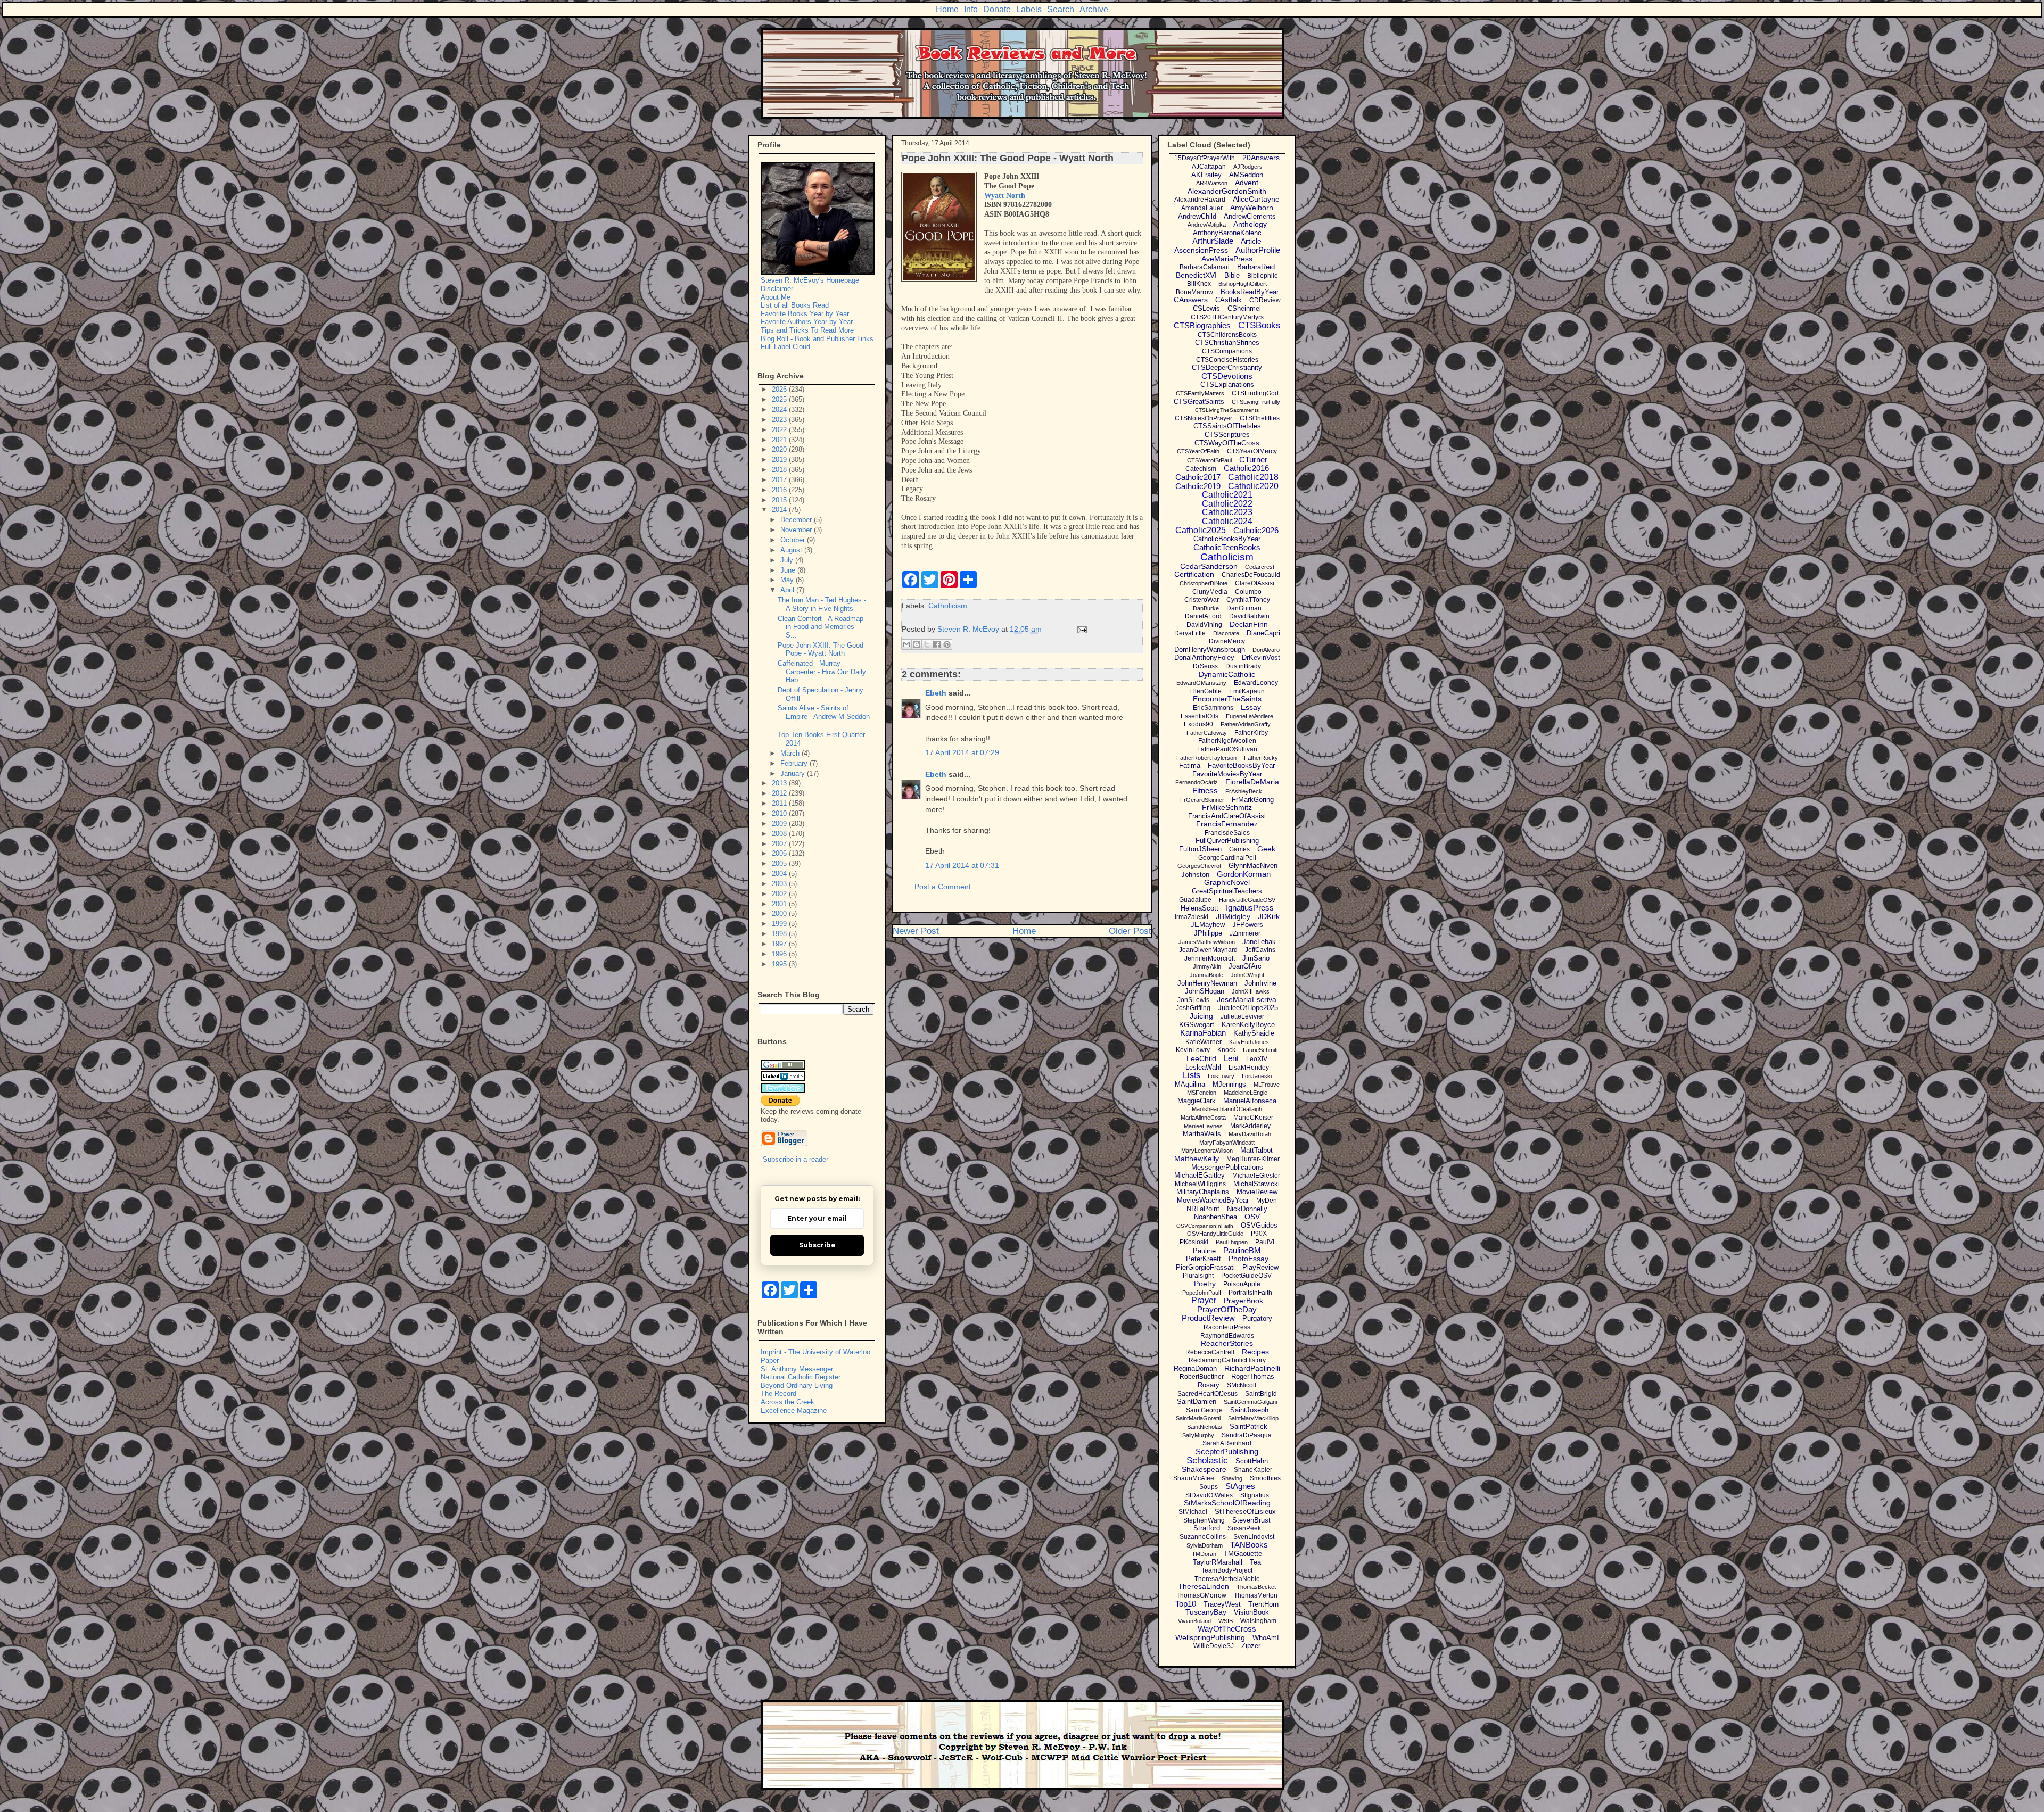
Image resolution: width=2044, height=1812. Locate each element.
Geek (1266, 849)
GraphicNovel (1227, 882)
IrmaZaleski (1192, 917)
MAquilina (1190, 1084)
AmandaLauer (1202, 208)
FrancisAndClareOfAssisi (1227, 816)
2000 (780, 913)
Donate (997, 9)
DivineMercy (1227, 641)
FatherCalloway (1207, 733)
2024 (780, 409)
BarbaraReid (1256, 267)
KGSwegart (1197, 1025)
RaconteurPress (1227, 1327)
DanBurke (1206, 608)
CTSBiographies (1202, 325)
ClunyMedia (1210, 592)
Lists (1192, 1075)
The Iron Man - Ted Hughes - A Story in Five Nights (822, 604)
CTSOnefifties (1260, 418)
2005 (780, 863)
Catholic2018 (1253, 477)
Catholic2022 (1227, 504)
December (797, 520)
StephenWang (1204, 1520)
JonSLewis (1193, 1000)
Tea (1255, 1562)
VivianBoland (1194, 1621)
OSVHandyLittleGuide (1215, 1234)
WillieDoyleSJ (1214, 1646)
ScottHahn (1252, 1461)
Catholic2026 (1256, 530)
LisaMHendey (1249, 1068)
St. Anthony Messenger (797, 1369)
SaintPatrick (1248, 1426)
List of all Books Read (795, 305)
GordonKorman (1244, 874)
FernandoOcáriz (1197, 782)
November (797, 530)
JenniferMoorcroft (1210, 958)
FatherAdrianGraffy (1246, 724)
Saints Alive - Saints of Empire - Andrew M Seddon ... (824, 716)
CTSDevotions (1227, 376)
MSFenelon (1202, 1093)
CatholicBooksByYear (1227, 539)
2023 (780, 420)
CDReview (1265, 300)
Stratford (1207, 1528)
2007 (780, 844)
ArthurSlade (1213, 241)
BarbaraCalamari (1205, 267)
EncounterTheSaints (1227, 699)
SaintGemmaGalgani (1250, 1402)
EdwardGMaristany (1201, 683)
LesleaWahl (1203, 1067)
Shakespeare (1204, 1469)
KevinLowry (1193, 1050)
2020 (780, 449)
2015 (780, 500)
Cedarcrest (1260, 567)
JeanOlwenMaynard (1208, 950)
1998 (780, 934)
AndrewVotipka (1207, 225)
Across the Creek (788, 1402)
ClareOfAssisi (1255, 583)
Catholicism (948, 606)
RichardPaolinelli (1252, 1368)
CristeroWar (1202, 600)
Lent (1231, 1058)
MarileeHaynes (1203, 1126)
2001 (780, 904)
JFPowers (1248, 925)
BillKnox (1199, 284)
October (794, 540)
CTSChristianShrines (1227, 342)
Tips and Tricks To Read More (807, 330)
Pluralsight (1198, 1276)
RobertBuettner (1202, 1377)
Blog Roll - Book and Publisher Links (817, 339)
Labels (1029, 9)
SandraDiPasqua (1247, 1435)
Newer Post (916, 931)
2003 (780, 884)
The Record (778, 1393)
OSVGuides (1259, 1225)
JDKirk (1269, 916)
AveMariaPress (1227, 259)
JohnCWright (1247, 975)
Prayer (1204, 1300)
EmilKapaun (1247, 691)
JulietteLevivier (1242, 1016)
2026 (780, 389)
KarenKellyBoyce (1248, 1025)
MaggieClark (1197, 1101)
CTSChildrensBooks (1227, 335)
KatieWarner (1204, 1042)
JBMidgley (1233, 916)
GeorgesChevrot (1199, 866)
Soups (1209, 1487)
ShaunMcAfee (1194, 1478)
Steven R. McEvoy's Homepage (810, 280)
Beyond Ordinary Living (797, 1385)
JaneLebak (1259, 942)
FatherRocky (1261, 758)
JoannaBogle (1206, 975)
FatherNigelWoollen (1227, 741)
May (788, 580)
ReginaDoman (1195, 1368)
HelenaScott (1200, 908)
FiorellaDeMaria (1252, 782)
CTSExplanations (1227, 384)
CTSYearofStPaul (1209, 460)
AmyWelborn (1252, 208)
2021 (780, 440)
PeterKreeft (1204, 1259)
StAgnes (1240, 1486)
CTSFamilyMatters (1200, 393)
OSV (1252, 1217)
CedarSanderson (1209, 566)
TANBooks (1249, 1545)
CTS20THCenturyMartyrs (1227, 317)
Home (947, 9)
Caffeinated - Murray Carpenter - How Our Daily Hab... (822, 672)
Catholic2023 (1227, 512)
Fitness (1205, 791)
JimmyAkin (1207, 966)
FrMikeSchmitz (1227, 807)
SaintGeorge (1204, 1410)
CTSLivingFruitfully (1256, 402)
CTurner (1253, 460)
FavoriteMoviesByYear (1227, 774)
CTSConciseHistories (1227, 360)
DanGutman (1244, 608)
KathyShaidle (1254, 1033)
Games (1239, 849)
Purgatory (1257, 1318)
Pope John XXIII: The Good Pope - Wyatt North (821, 649)
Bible (1232, 275)
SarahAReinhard (1227, 1443)
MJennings (1229, 1084)
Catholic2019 (1198, 486)
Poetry (1205, 1284)
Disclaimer (777, 289)
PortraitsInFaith (1250, 1293)
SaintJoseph (1249, 1410)
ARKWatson (1212, 183)
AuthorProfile (1258, 250)
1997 (780, 944)
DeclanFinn (1249, 624)
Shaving (1232, 1478)
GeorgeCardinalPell (1227, 858)
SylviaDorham (1205, 1545)
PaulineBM (1242, 1250)
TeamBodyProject (1227, 1570)
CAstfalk (1229, 300)
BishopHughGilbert (1243, 284)
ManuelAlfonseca (1250, 1101)
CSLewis (1206, 308)
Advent (1247, 183)
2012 (780, 793)
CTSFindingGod (1255, 393)
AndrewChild (1197, 216)
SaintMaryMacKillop (1253, 1418)
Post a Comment (943, 887)
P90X (1259, 1234)
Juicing (1201, 1016)
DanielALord (1203, 616)
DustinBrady (1243, 666)
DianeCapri (1263, 633)
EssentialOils (1200, 716)
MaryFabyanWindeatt (1227, 1143)
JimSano (1256, 958)
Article (1251, 241)
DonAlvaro (1266, 650)
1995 (780, 964)
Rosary (1209, 1385)
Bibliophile (1263, 276)
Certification (1194, 574)
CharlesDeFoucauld (1251, 575)
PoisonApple (1242, 1284)
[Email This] (906, 644)
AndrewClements (1250, 216)
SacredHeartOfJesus (1208, 1394)
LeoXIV (1257, 1059)
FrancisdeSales (1227, 833)
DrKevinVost (1261, 657)
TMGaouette (1243, 1554)
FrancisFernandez (1227, 824)
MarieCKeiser (1253, 1118)
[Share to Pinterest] (947, 644)
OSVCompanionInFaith (1205, 1226)
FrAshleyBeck (1244, 791)
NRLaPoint (1203, 1209)
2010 (780, 813)
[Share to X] (927, 644)
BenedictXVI (1196, 275)
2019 (780, 460)
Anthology (1250, 224)
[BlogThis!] (917, 644)
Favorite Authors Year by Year (807, 322)
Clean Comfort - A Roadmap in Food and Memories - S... (821, 627)
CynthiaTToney (1248, 600)
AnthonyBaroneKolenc (1227, 233)
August (792, 550)
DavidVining (1204, 625)
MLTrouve (1267, 1085)
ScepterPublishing (1227, 1451)
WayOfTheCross (1227, 1629)
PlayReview (1260, 1267)
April (788, 590)
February (795, 763)
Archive (1094, 9)
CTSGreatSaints (1199, 402)
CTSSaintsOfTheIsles (1227, 426)
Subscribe (817, 1245)
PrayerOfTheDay (1227, 1309)
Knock (1226, 1050)
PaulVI (1265, 1242)
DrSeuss (1205, 666)
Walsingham (1258, 1621)
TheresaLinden (1204, 1586)
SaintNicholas (1205, 1427)
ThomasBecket (1256, 1587)
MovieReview (1257, 1192)
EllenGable (1205, 691)
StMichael (1193, 1512)
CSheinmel (1244, 308)
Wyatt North (1005, 196)
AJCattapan (1209, 167)
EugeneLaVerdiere (1250, 716)
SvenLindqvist (1254, 1537)
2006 (780, 853)
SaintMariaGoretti (1198, 1418)
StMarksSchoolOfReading (1227, 1503)
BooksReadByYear (1250, 292)
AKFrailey (1206, 175)
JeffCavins (1260, 950)
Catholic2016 (1246, 468)
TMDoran (1204, 1554)
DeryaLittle (1190, 633)
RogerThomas (1253, 1376)
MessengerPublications (1227, 1167)
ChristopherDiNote (1204, 583)
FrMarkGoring (1253, 800)
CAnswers (1191, 300)
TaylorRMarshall (1218, 1562)
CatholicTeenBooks (1227, 547)
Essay (1251, 707)
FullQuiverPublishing (1227, 841)
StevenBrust (1251, 1520)
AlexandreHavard (1200, 200)
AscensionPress (1201, 250)
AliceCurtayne (1256, 199)
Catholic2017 (1198, 477)
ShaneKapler (1253, 1470)
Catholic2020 (1253, 486)
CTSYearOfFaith (1198, 451)
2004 (780, 874)
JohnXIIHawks (1251, 991)
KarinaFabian (1203, 1033)
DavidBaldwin (1249, 616)
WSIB (1226, 1621)
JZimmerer (1245, 933)
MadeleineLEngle (1246, 1093)
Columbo (1248, 592)
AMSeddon (1246, 175)
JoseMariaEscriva (1247, 999)
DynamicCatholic (1227, 674)
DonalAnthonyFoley (1204, 657)
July (788, 560)
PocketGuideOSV (1246, 1276)
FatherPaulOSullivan (1227, 749)
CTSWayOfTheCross (1227, 443)
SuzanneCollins (1203, 1537)
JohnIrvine (1260, 983)
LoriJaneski (1257, 1076)
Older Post (1130, 931)
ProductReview (1208, 1318)
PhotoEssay (1248, 1259)
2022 (780, 430)
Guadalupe (1195, 900)
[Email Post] (1080, 629)
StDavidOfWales (1209, 1495)
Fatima (1190, 766)
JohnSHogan (1205, 991)
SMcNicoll (1242, 1385)
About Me (776, 297)
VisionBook (1251, 1612)
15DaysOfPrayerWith (1205, 158)
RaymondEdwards (1227, 1336)
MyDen (1267, 1201)
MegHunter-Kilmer (1253, 1159)
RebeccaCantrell (1210, 1352)
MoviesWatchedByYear (1213, 1200)
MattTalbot (1256, 1150)
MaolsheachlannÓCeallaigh (1227, 1109)
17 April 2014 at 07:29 (962, 752)
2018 (780, 470)
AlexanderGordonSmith (1227, 191)
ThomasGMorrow (1201, 1595)
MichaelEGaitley (1200, 1175)
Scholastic (1207, 1461)
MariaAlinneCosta (1203, 1118)
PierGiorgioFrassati (1205, 1267)
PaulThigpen (1232, 1242)
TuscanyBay (1206, 1612)
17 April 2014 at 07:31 (962, 865)
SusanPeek (1244, 1528)
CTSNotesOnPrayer (1204, 418)
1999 (780, 924)
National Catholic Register (801, 1377)
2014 (780, 510)
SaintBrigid (1261, 1394)
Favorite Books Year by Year (805, 314)
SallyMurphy (1198, 1435)
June (789, 570)
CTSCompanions (1227, 351)
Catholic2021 (1227, 495)
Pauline (1204, 1251)
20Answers (1261, 158)
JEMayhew (1208, 925)
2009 (780, 824)
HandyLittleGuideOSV (1247, 900)
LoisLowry (1221, 1076)
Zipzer (1251, 1646)
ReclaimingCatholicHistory (1227, 1360)
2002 (780, 894)
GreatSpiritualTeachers (1227, 891)
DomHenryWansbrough (1210, 649)
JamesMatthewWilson (1207, 942)
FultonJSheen (1200, 849)
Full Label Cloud (785, 347)
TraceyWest (1222, 1604)
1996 (780, 954)
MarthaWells (1202, 1134)
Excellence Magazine (794, 1410)
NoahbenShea (1215, 1217)
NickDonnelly (1247, 1209)
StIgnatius (1255, 1495)
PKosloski (1194, 1242)
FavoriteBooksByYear (1241, 766)
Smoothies (1265, 1478)
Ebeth (936, 693)
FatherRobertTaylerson (1206, 758)
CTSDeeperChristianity (1227, 367)
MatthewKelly (1197, 1159)
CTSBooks (1259, 325)
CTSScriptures (1227, 435)
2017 (780, 480)
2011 (780, 803)
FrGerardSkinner (1202, 800)
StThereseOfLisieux (1245, 1512)
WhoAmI (1266, 1638)
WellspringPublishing (1210, 1637)
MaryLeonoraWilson (1207, 1151)
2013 (780, 783)
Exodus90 (1198, 724)
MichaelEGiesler (1256, 1176)
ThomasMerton (1256, 1595)
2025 (780, 399)
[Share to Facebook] (937, 644)
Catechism (1201, 469)
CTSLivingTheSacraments (1227, 410)
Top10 (1186, 1604)
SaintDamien (1197, 1401)
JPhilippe (1208, 933)
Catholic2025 (1201, 530)
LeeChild (1201, 1058)
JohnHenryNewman (1207, 983)
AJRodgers (1248, 167)
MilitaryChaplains (1203, 1192)
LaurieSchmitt (1260, 1050)
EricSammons (1213, 708)
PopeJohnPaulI (1202, 1293)
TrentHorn (1263, 1604)
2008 (780, 834)
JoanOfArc (1245, 966)
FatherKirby (1251, 733)
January (794, 773)
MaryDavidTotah (1250, 1134)
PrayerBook (1243, 1301)
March (791, 753)
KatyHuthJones (1249, 1042)
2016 (780, 490)
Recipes (1255, 1352)
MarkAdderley (1250, 1126)
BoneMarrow (1194, 292)
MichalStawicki (1256, 1184)
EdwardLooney (1256, 683)
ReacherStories (1227, 1343)
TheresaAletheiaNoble (1227, 1579)
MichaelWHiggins (1200, 1184)
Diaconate (1226, 633)
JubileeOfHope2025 (1248, 1008)
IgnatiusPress (1250, 908)
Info (971, 9)
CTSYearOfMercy (1252, 451)
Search (1061, 9)
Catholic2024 (1227, 521)
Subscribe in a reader (796, 1159)
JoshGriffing (1193, 1008)
